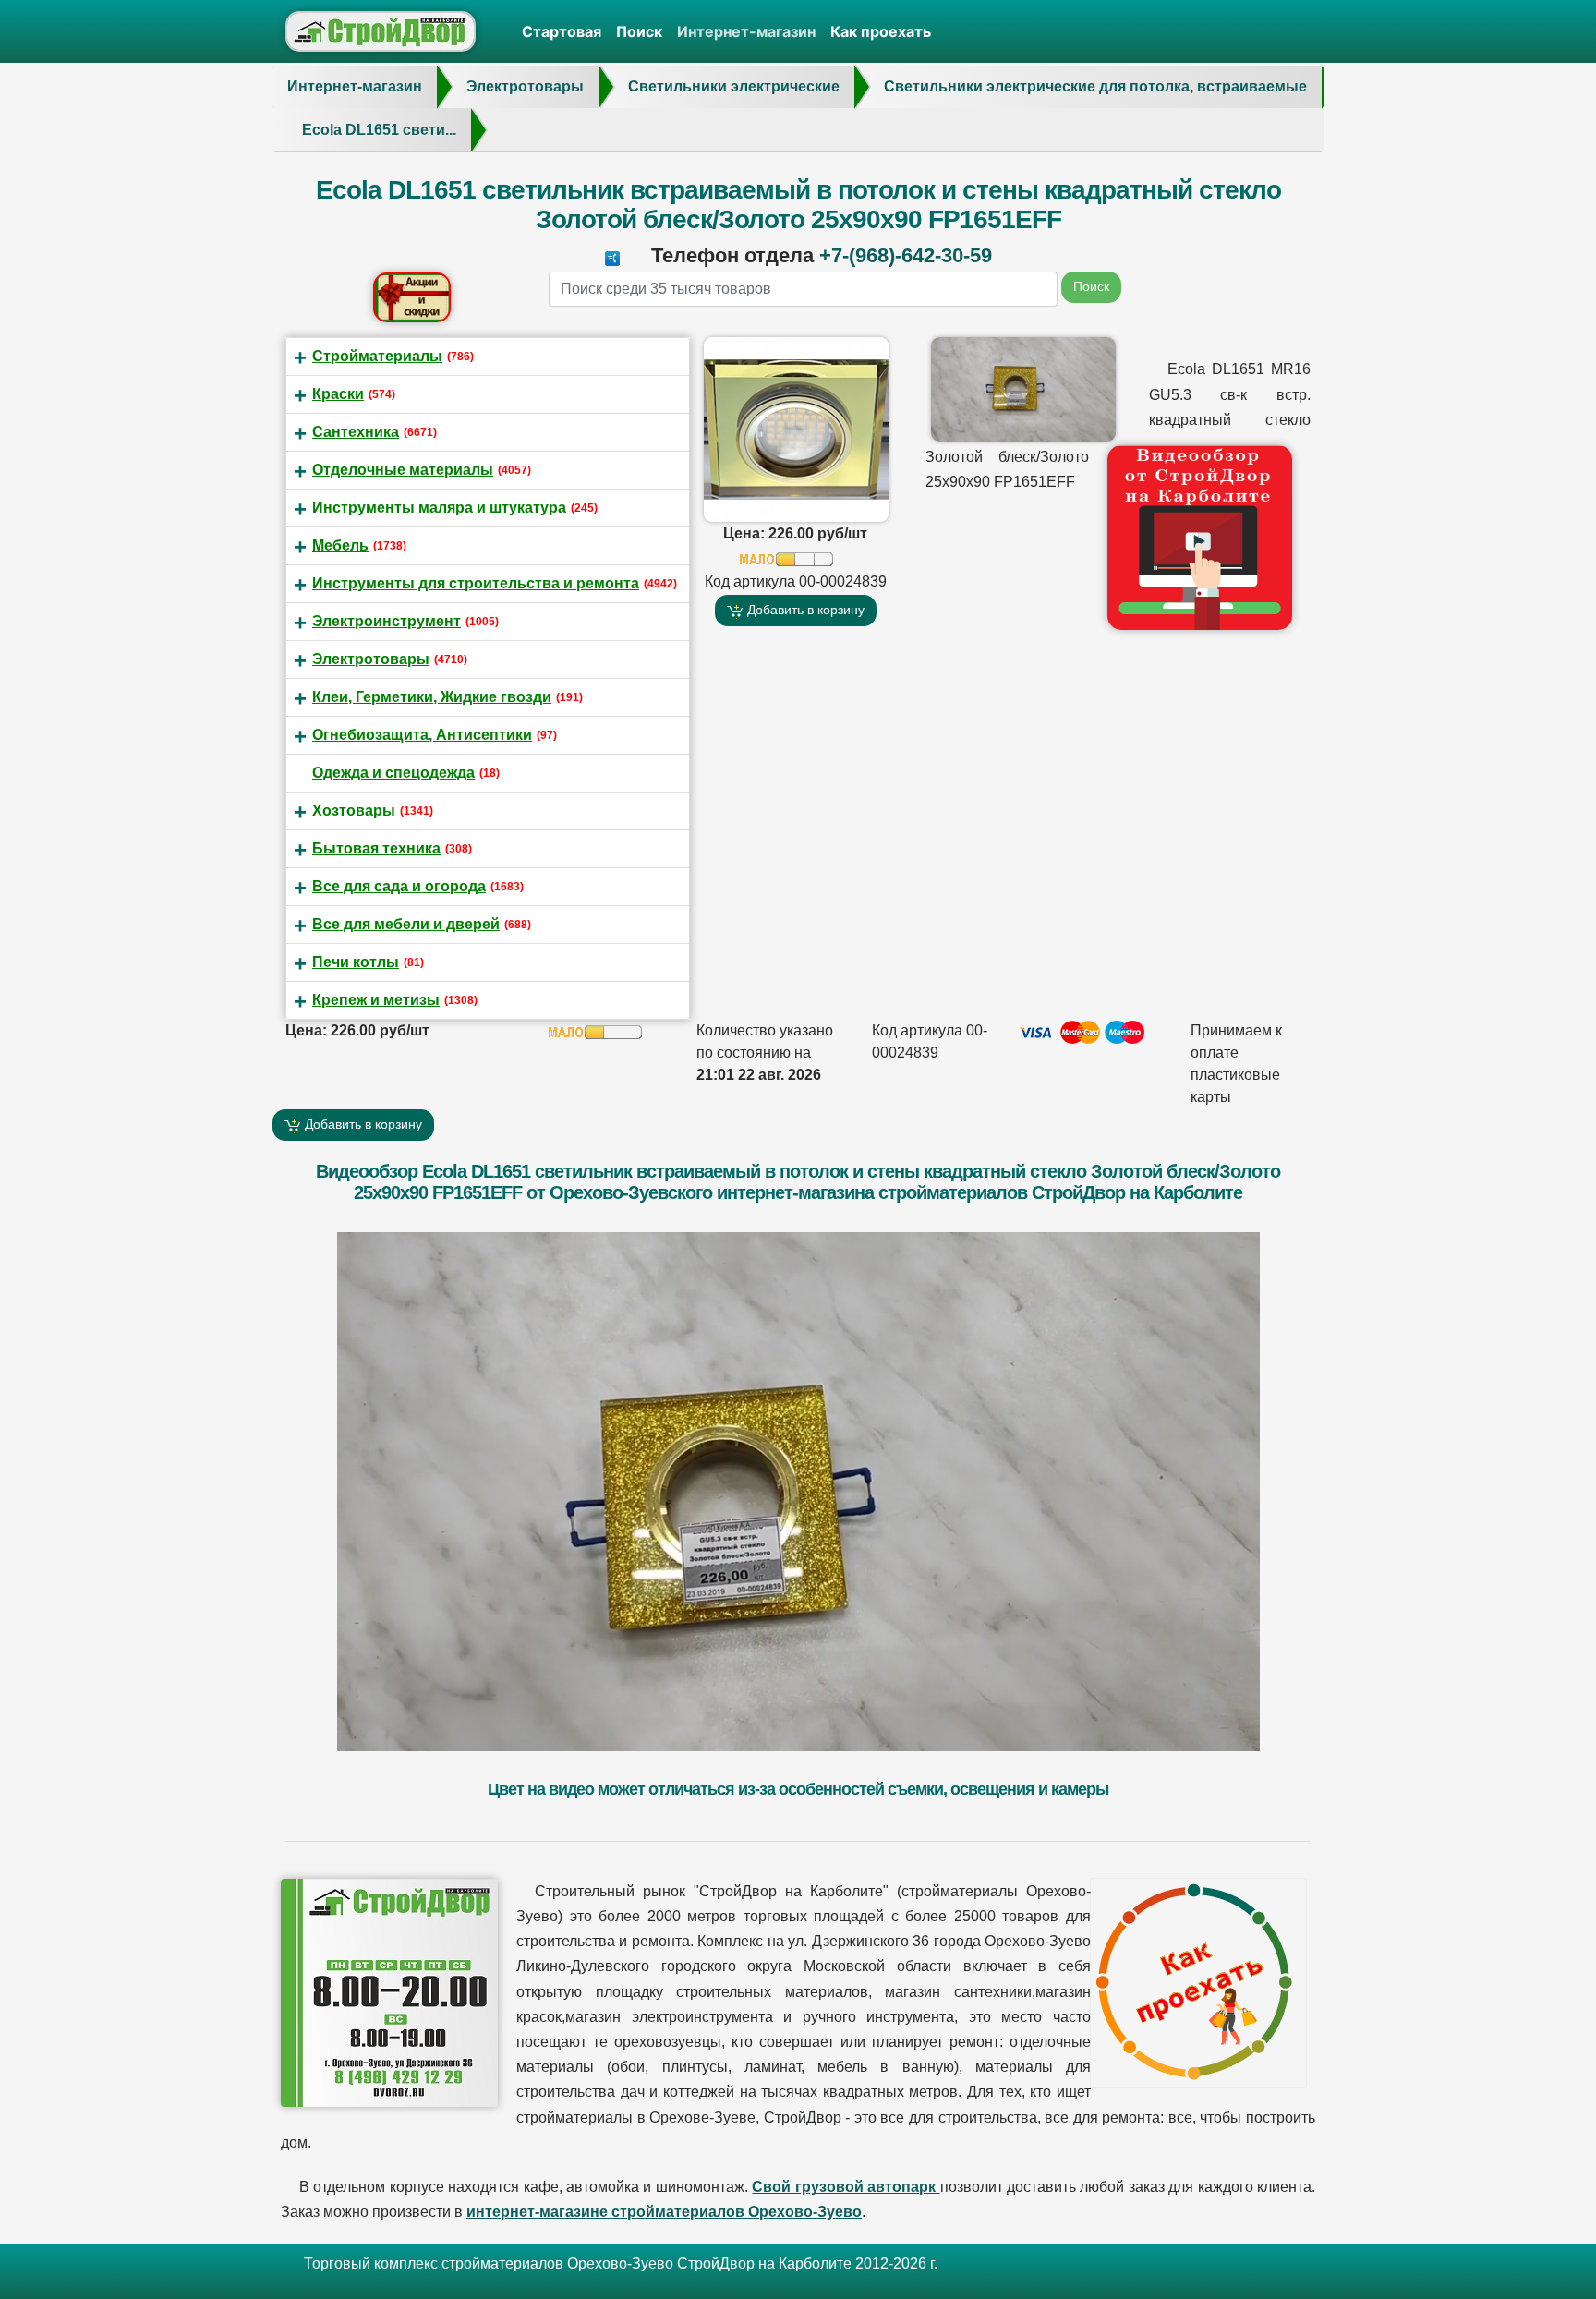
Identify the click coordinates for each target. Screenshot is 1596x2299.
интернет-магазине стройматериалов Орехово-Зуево (664, 2212)
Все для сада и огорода (399, 886)
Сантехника (356, 432)
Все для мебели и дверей (406, 924)
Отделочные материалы (403, 470)
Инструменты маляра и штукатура (439, 508)
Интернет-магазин (746, 31)
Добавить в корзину (804, 610)
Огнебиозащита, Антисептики (422, 735)
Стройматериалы (377, 356)
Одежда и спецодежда (393, 773)
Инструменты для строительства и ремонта (476, 583)
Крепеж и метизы (376, 1000)
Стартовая (562, 31)
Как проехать (881, 31)
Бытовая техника (376, 848)
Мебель (340, 545)
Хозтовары (354, 811)
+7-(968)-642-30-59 (906, 255)
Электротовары (371, 659)
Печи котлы (356, 962)
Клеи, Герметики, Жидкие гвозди (432, 697)
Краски (338, 394)
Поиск (639, 31)
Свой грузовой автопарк (846, 2187)
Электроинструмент (387, 621)
